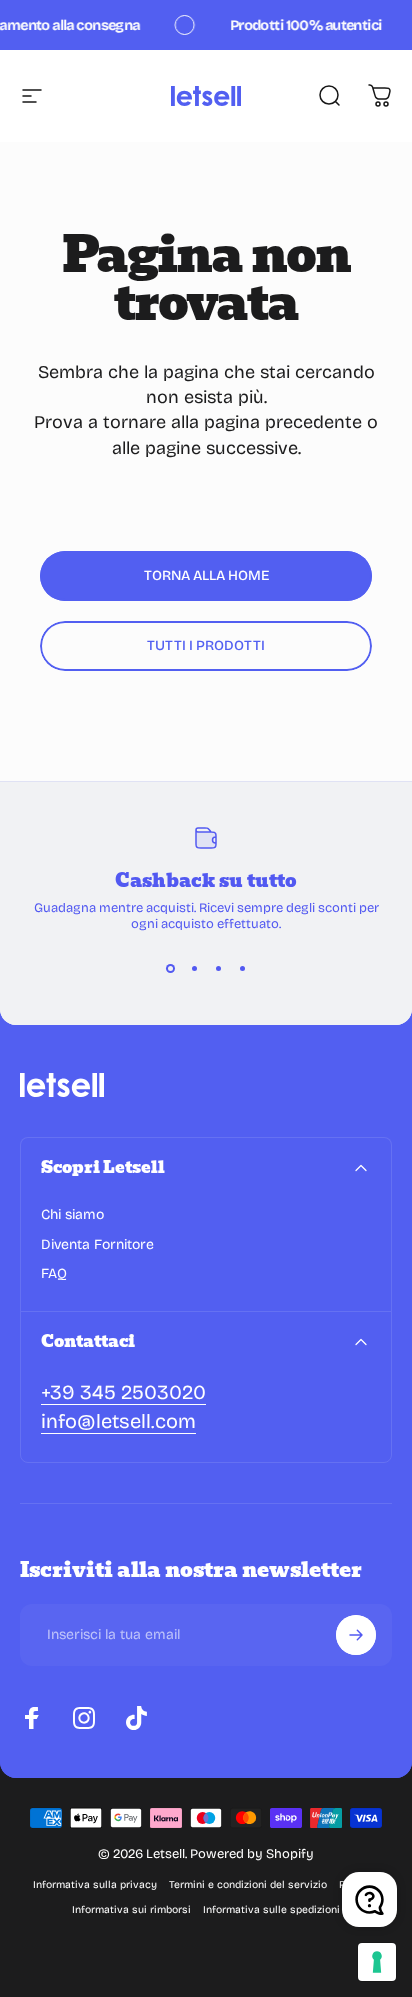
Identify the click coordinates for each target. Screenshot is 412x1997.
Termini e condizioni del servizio (248, 1884)
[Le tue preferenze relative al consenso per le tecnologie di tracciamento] (377, 1962)
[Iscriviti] (356, 1635)
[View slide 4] (242, 968)
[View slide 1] (170, 968)
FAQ (54, 1273)
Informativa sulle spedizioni (271, 1909)
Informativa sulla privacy (95, 1884)
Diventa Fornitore (97, 1244)
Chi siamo (72, 1214)
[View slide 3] (218, 968)
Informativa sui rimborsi (131, 1909)
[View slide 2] (194, 968)
